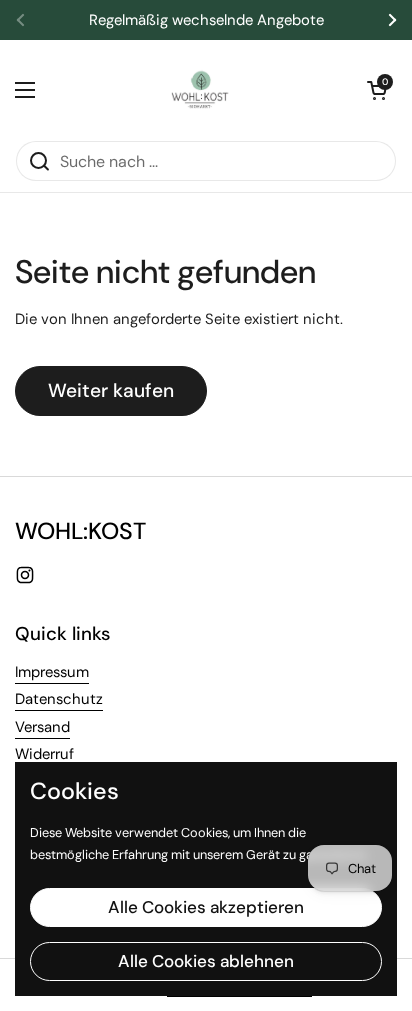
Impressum (52, 672)
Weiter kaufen (111, 390)
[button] (377, 90)
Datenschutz (59, 699)
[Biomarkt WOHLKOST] (201, 90)
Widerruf (44, 754)
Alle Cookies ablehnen (206, 961)
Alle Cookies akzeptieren (206, 907)
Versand (42, 727)
